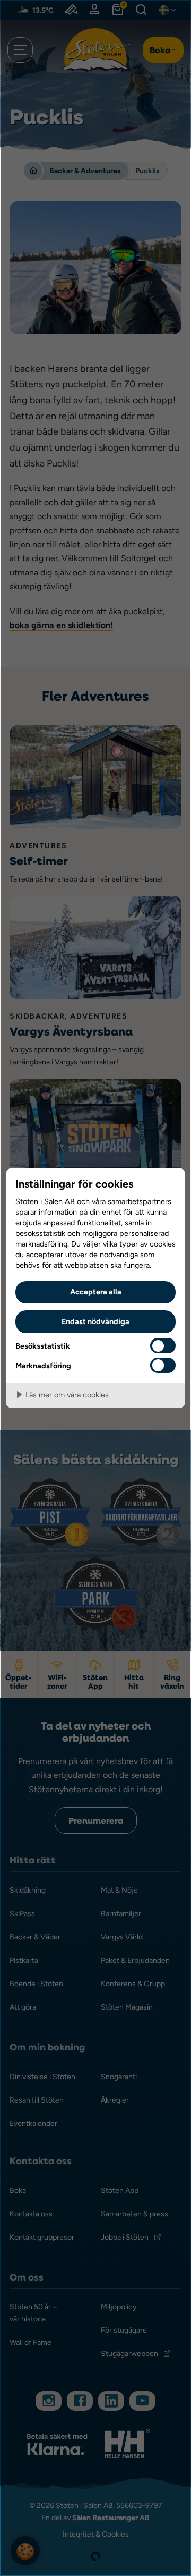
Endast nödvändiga (95, 1321)
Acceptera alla (96, 1291)
